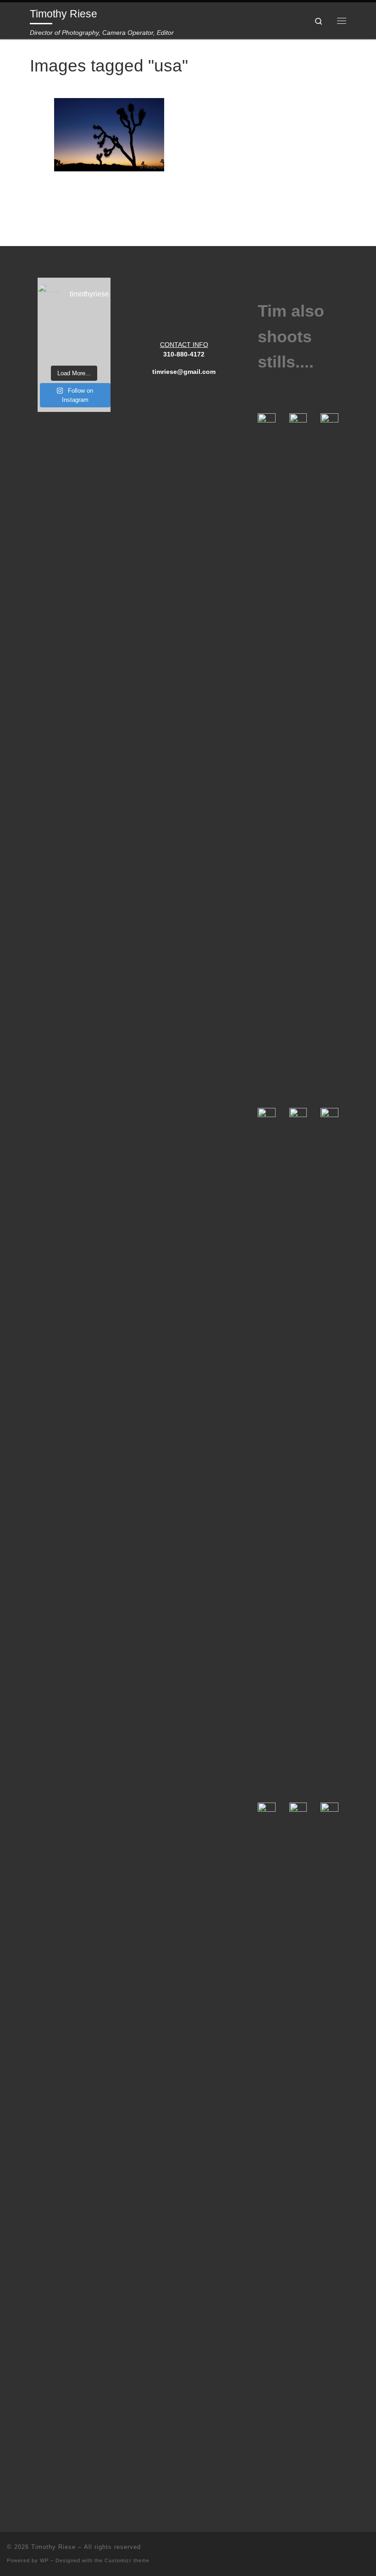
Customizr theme (127, 2560)
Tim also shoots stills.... (291, 337)
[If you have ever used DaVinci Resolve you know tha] (74, 337)
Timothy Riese (53, 2547)
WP (44, 2560)
